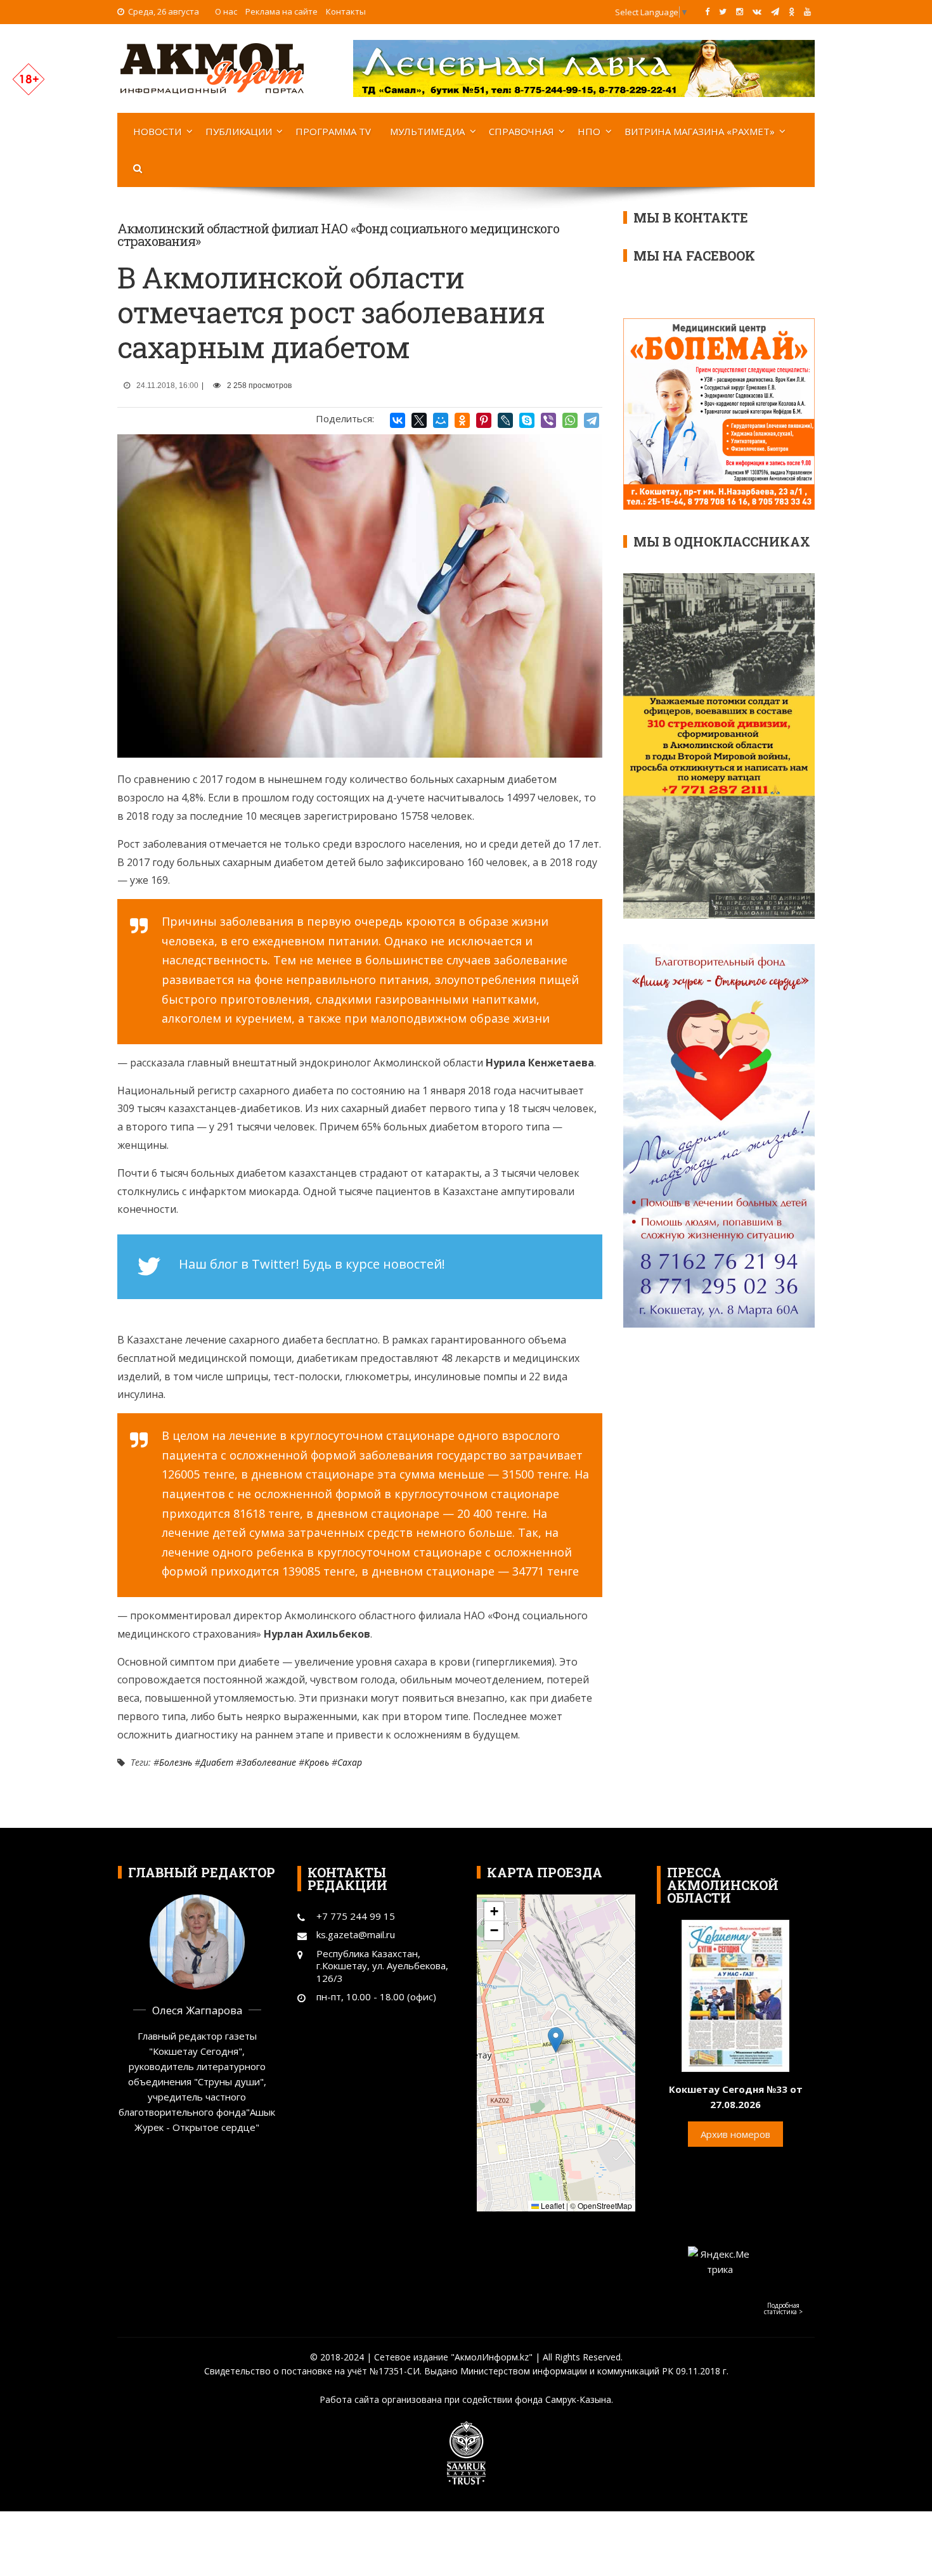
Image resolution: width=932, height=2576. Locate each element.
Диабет (217, 1762)
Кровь (317, 1762)
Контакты (346, 11)
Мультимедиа (427, 131)
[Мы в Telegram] (775, 11)
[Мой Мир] (441, 420)
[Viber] (548, 420)
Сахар (350, 1762)
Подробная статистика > (783, 2308)
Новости (157, 131)
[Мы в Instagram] (740, 11)
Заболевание (269, 1762)
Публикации (239, 131)
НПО (589, 131)
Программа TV (333, 131)
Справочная (521, 131)
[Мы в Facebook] (707, 11)
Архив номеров (735, 2134)
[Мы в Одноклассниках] (792, 11)
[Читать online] (735, 1995)
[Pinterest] (484, 420)
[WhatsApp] (570, 420)
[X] (419, 420)
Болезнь (176, 1762)
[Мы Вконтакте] (757, 11)
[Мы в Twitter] (723, 11)
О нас (226, 11)
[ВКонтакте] (398, 420)
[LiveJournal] (505, 420)
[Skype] (527, 420)
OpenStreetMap (605, 2205)
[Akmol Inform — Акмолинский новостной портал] (212, 67)
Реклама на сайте (282, 11)
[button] (556, 2040)
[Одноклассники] (462, 420)
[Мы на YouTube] (807, 11)
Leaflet (552, 2205)
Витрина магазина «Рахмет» (700, 131)
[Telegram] (592, 420)
